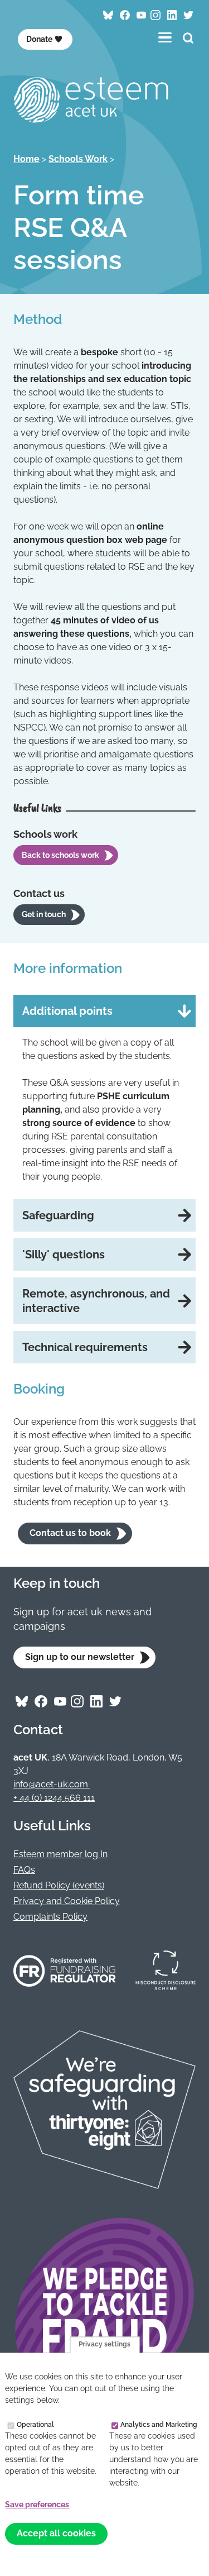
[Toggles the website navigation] (165, 37)
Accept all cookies (56, 2533)
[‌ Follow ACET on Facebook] (125, 15)
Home (26, 159)
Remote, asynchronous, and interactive (96, 1301)
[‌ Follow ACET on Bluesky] (108, 15)
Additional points (67, 1011)
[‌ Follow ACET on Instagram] (155, 15)
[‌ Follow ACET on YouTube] (142, 15)
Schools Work (78, 159)
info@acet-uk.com (52, 1784)
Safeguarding (58, 1215)
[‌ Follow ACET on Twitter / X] (188, 15)
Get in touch (44, 914)
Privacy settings (104, 2345)
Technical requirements (85, 1347)
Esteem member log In (60, 1854)
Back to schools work (60, 855)
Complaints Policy (50, 1917)
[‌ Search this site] (188, 39)
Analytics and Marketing (159, 2424)
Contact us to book (70, 1533)
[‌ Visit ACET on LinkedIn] (172, 15)
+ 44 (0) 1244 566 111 (54, 1798)
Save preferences (37, 2505)
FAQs (24, 1870)
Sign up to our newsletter (80, 1657)
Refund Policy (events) (59, 1885)
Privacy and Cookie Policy (67, 1901)
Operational (35, 2424)
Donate (39, 39)
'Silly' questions (64, 1254)
